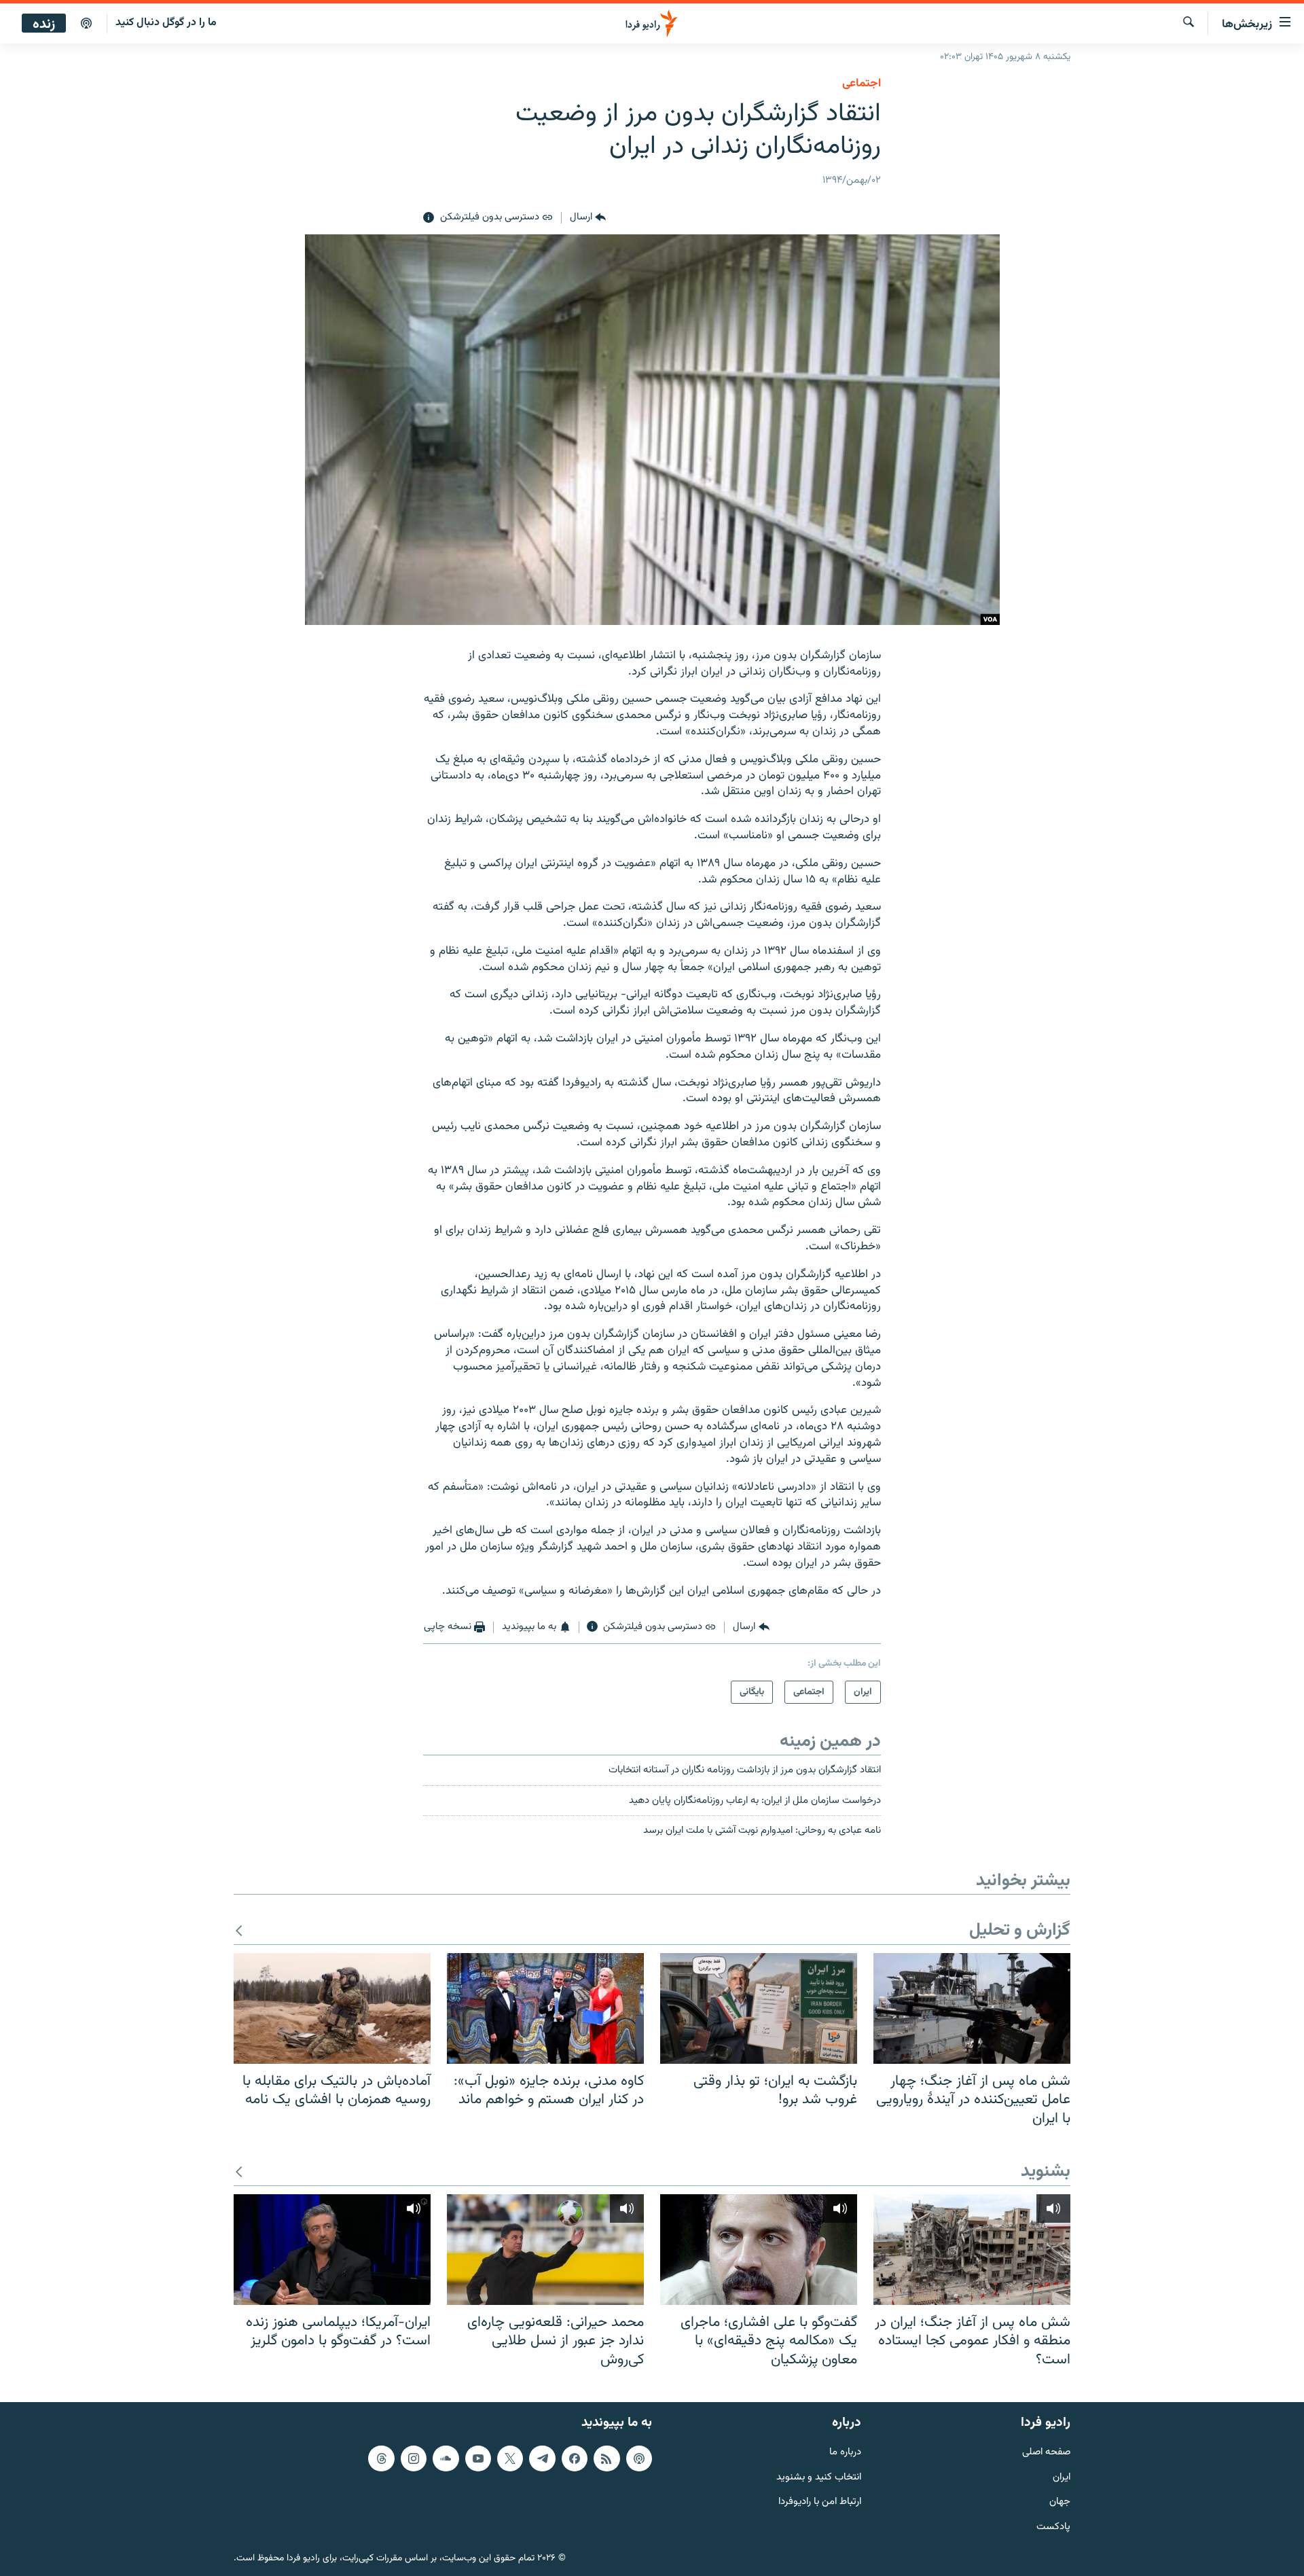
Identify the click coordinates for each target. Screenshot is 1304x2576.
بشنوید (1046, 2172)
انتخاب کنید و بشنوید (819, 2477)
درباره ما (845, 2452)
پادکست (1053, 2527)
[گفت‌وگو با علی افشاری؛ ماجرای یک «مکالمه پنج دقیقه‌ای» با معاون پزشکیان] (759, 2250)
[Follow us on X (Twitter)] (510, 2458)
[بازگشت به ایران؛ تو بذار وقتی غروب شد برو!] (759, 2008)
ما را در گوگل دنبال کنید (166, 23)
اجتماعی (862, 84)
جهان (1060, 2502)
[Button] (588, 218)
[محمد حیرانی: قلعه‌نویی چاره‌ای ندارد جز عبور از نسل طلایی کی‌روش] (545, 2250)
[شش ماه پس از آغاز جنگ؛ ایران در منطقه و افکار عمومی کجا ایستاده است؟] (972, 2250)
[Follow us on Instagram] (414, 2458)
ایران (1062, 2477)
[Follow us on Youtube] (478, 2458)
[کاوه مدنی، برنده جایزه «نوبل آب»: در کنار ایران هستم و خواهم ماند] (545, 2008)
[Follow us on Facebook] (575, 2458)
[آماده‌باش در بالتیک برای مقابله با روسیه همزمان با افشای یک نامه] (332, 2008)
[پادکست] (86, 24)
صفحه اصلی (1046, 2452)
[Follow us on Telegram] (542, 2458)
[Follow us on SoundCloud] (446, 2458)
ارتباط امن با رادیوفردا (820, 2502)
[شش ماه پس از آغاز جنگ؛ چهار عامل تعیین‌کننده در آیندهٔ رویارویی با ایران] (972, 2008)
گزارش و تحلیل (1020, 1931)
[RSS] (606, 2458)
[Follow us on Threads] (381, 2458)
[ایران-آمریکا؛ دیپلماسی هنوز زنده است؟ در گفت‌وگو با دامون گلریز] (332, 2250)
